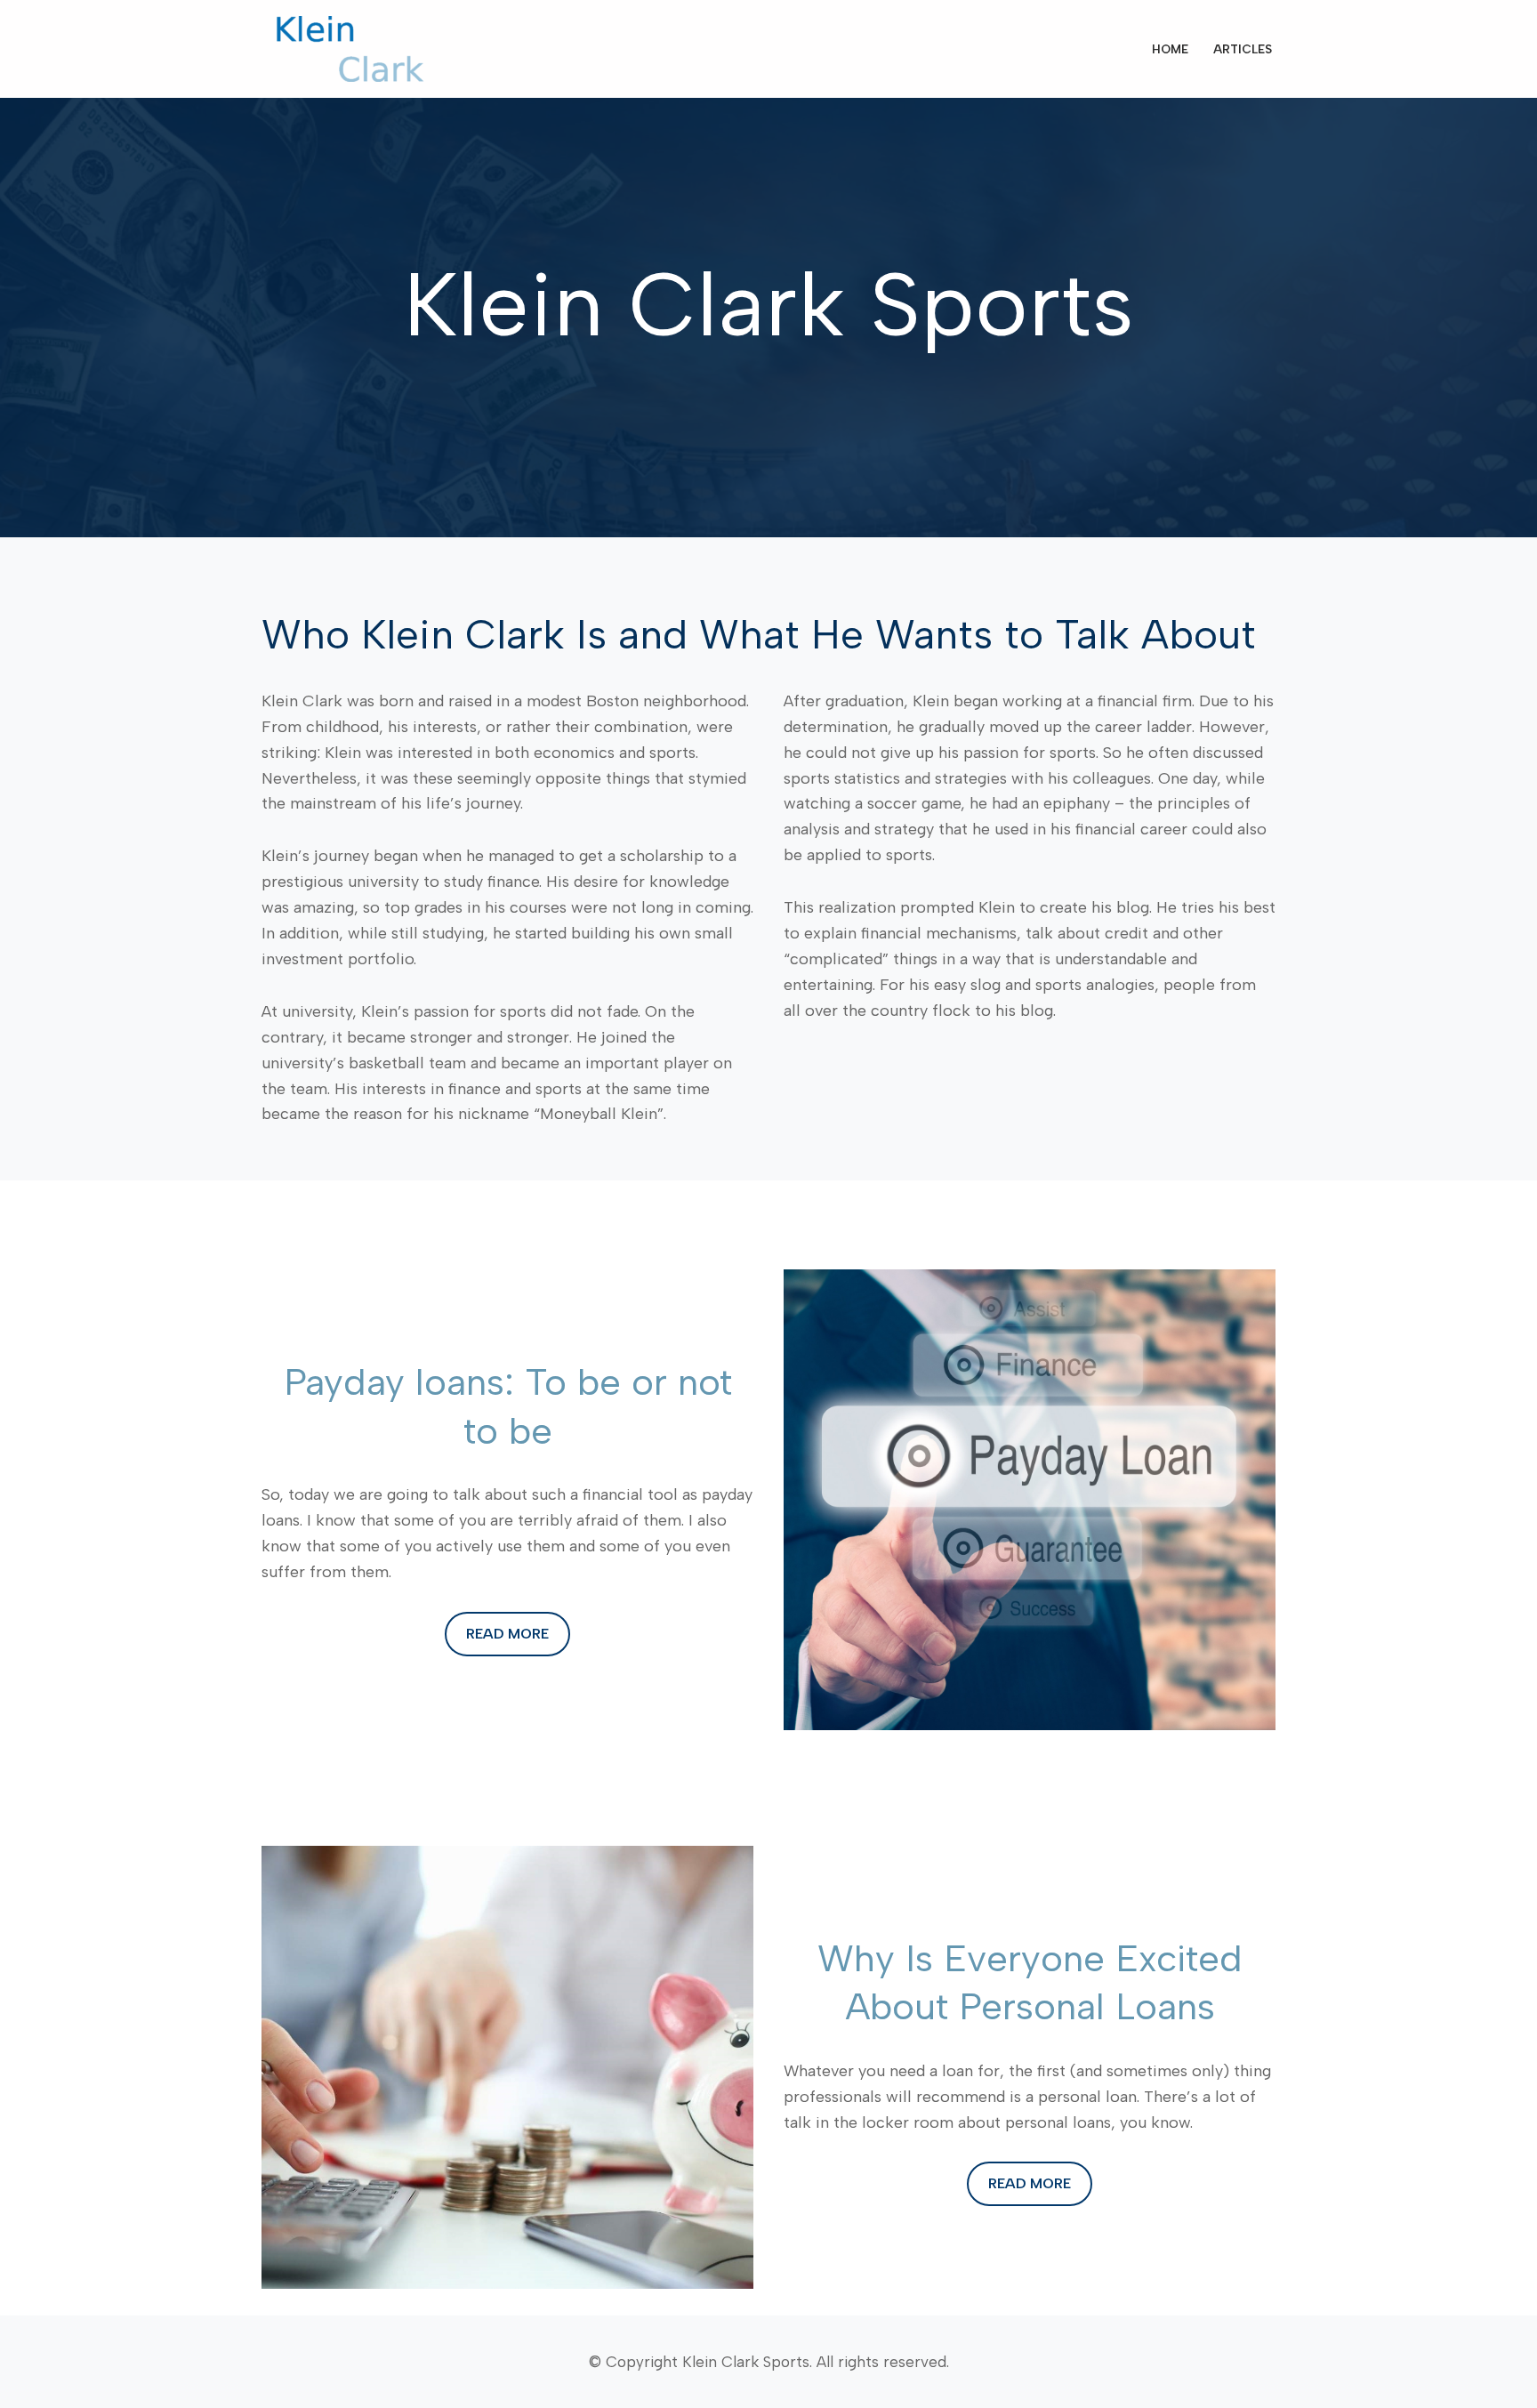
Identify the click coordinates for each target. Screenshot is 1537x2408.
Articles (1243, 49)
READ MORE (507, 1634)
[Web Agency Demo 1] (355, 49)
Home (1170, 49)
